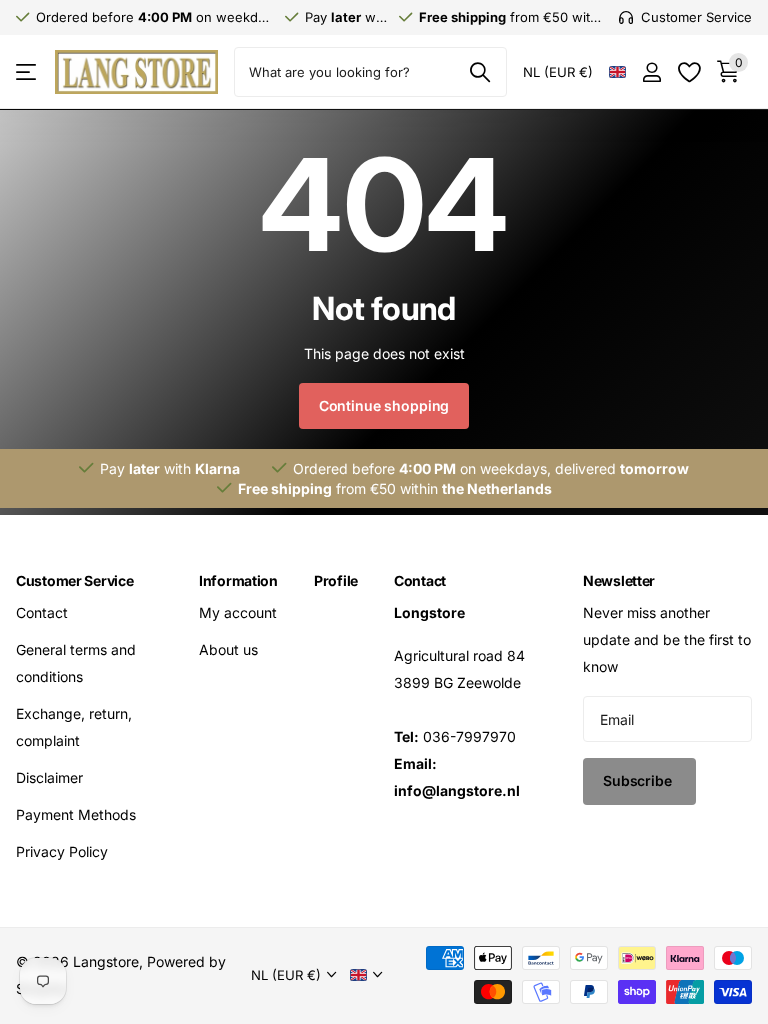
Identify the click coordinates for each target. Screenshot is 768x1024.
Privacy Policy (62, 851)
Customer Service (75, 580)
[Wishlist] (688, 72)
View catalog (27, 72)
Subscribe (639, 780)
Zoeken (479, 72)
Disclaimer (49, 777)
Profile (336, 580)
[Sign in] (651, 72)
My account (238, 612)
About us (228, 649)
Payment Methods (76, 814)
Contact (42, 612)
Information (238, 580)
